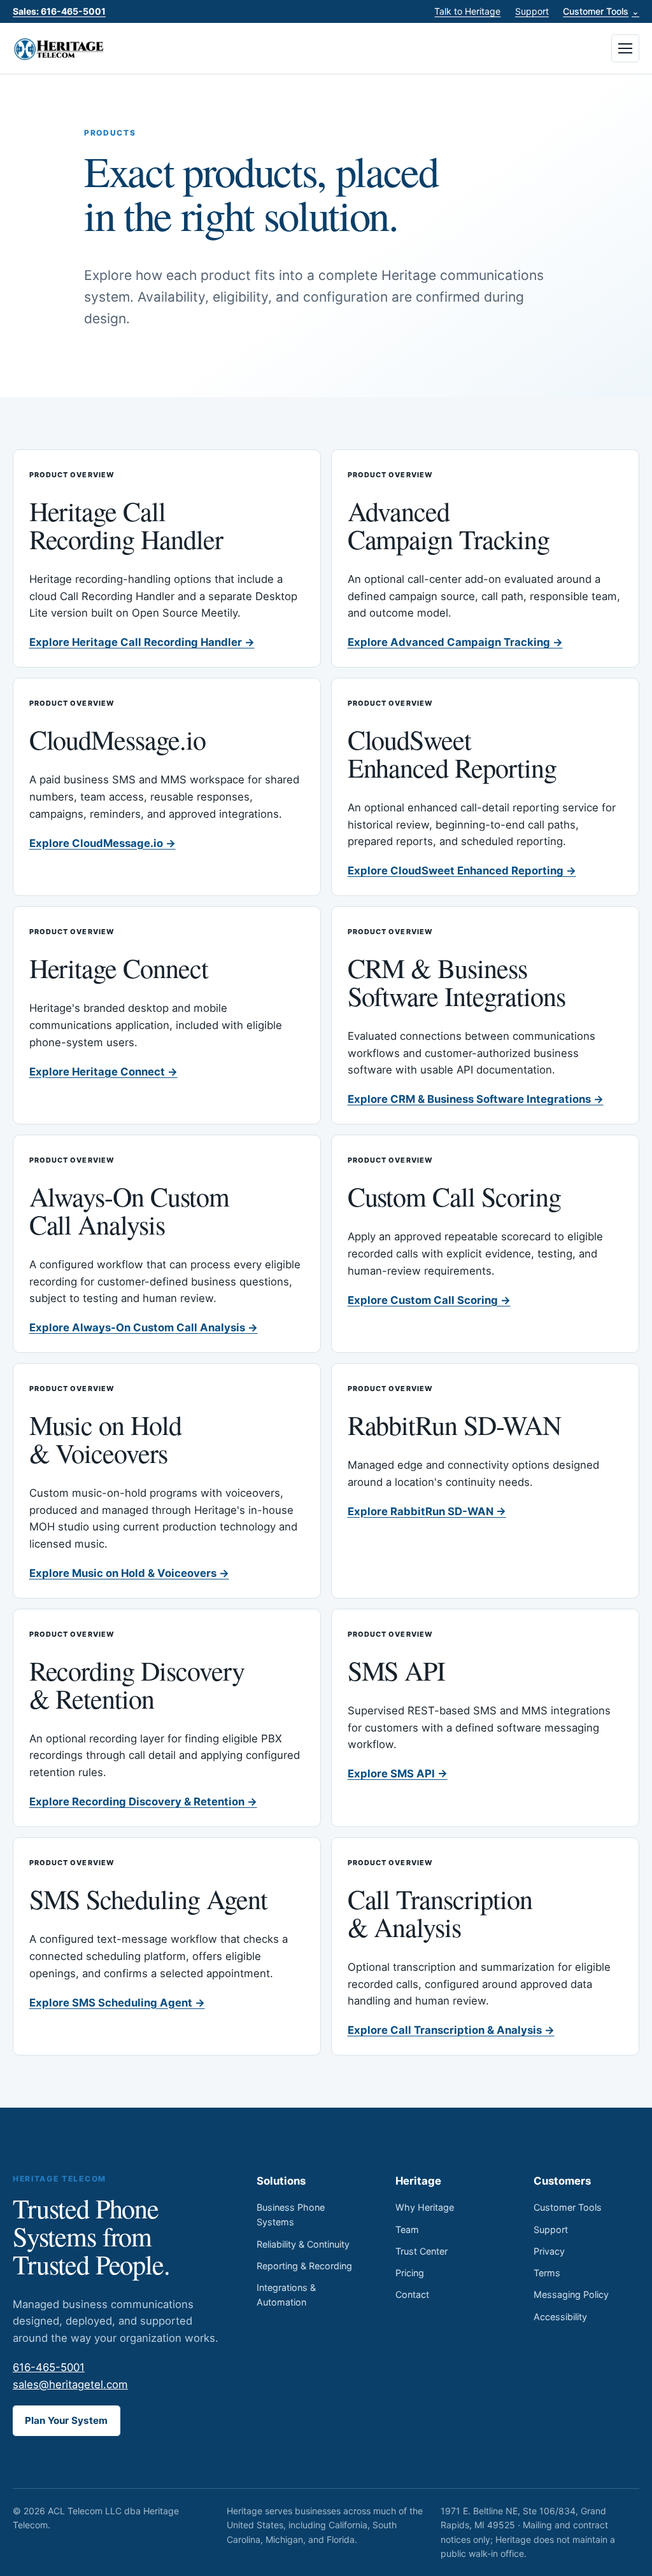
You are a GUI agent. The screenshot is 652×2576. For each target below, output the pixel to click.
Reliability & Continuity (303, 2244)
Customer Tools (601, 11)
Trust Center (422, 2251)
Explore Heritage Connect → (103, 1072)
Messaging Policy (571, 2294)
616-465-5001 (49, 2367)
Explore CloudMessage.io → (103, 843)
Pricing (410, 2273)
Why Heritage (425, 2207)
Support (532, 11)
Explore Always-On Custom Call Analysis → (144, 1327)
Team (407, 2229)
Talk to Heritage (467, 11)
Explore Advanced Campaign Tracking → (455, 642)
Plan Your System (66, 2420)
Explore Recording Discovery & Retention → (143, 1802)
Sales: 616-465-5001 (59, 11)
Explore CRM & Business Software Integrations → (476, 1099)
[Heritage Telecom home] (60, 48)
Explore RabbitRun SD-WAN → (427, 1511)
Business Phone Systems (291, 2215)
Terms (547, 2273)
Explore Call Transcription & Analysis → (451, 2030)
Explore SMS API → (398, 1774)
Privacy (549, 2251)
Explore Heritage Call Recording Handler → (142, 642)
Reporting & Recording (304, 2266)
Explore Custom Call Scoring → (429, 1300)
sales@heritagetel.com (70, 2384)
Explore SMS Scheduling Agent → (117, 2003)
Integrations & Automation (286, 2295)
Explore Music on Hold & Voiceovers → (129, 1573)
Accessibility (560, 2317)
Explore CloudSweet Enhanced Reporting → (462, 871)
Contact (412, 2294)
